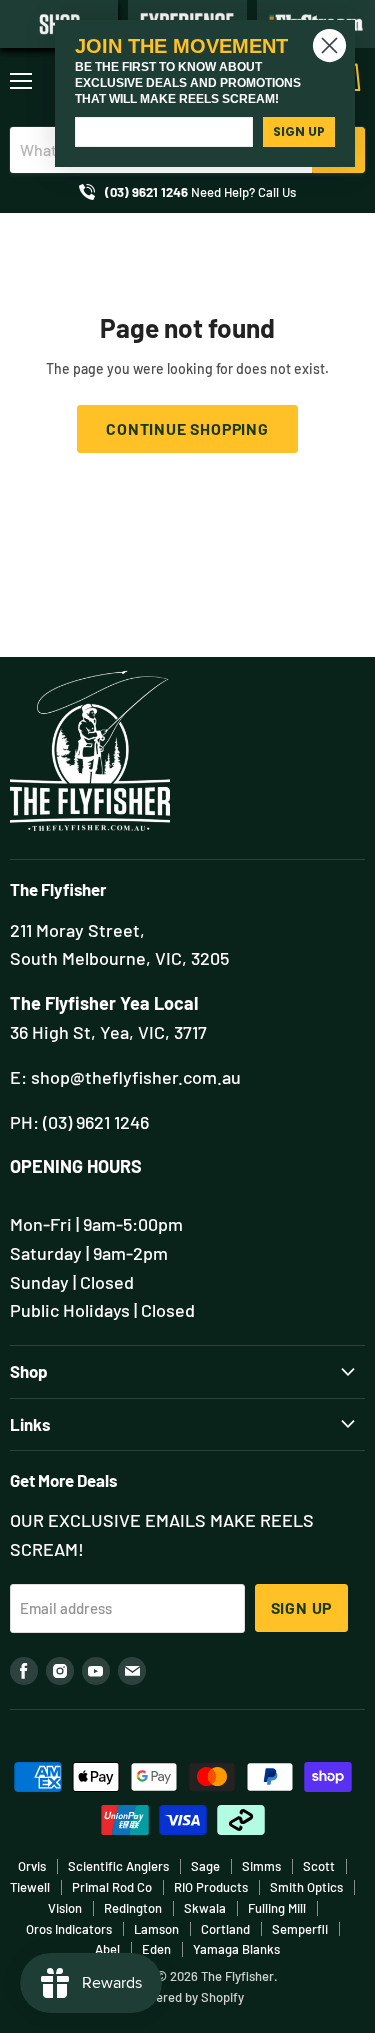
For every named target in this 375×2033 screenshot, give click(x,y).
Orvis (32, 1866)
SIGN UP (299, 131)
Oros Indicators (69, 1929)
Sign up (302, 1607)
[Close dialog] (329, 45)
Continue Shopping (187, 428)
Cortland (225, 1929)
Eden (156, 1949)
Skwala (205, 1908)
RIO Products (211, 1887)
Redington (133, 1908)
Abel (107, 1949)
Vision (65, 1908)
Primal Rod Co (112, 1887)
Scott (319, 1866)
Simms (261, 1866)
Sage (205, 1866)
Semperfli (300, 1929)
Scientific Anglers (118, 1866)
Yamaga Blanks (236, 1949)
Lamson (156, 1929)
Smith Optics (306, 1887)
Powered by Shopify (187, 1997)
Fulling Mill (277, 1908)
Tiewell (30, 1887)
